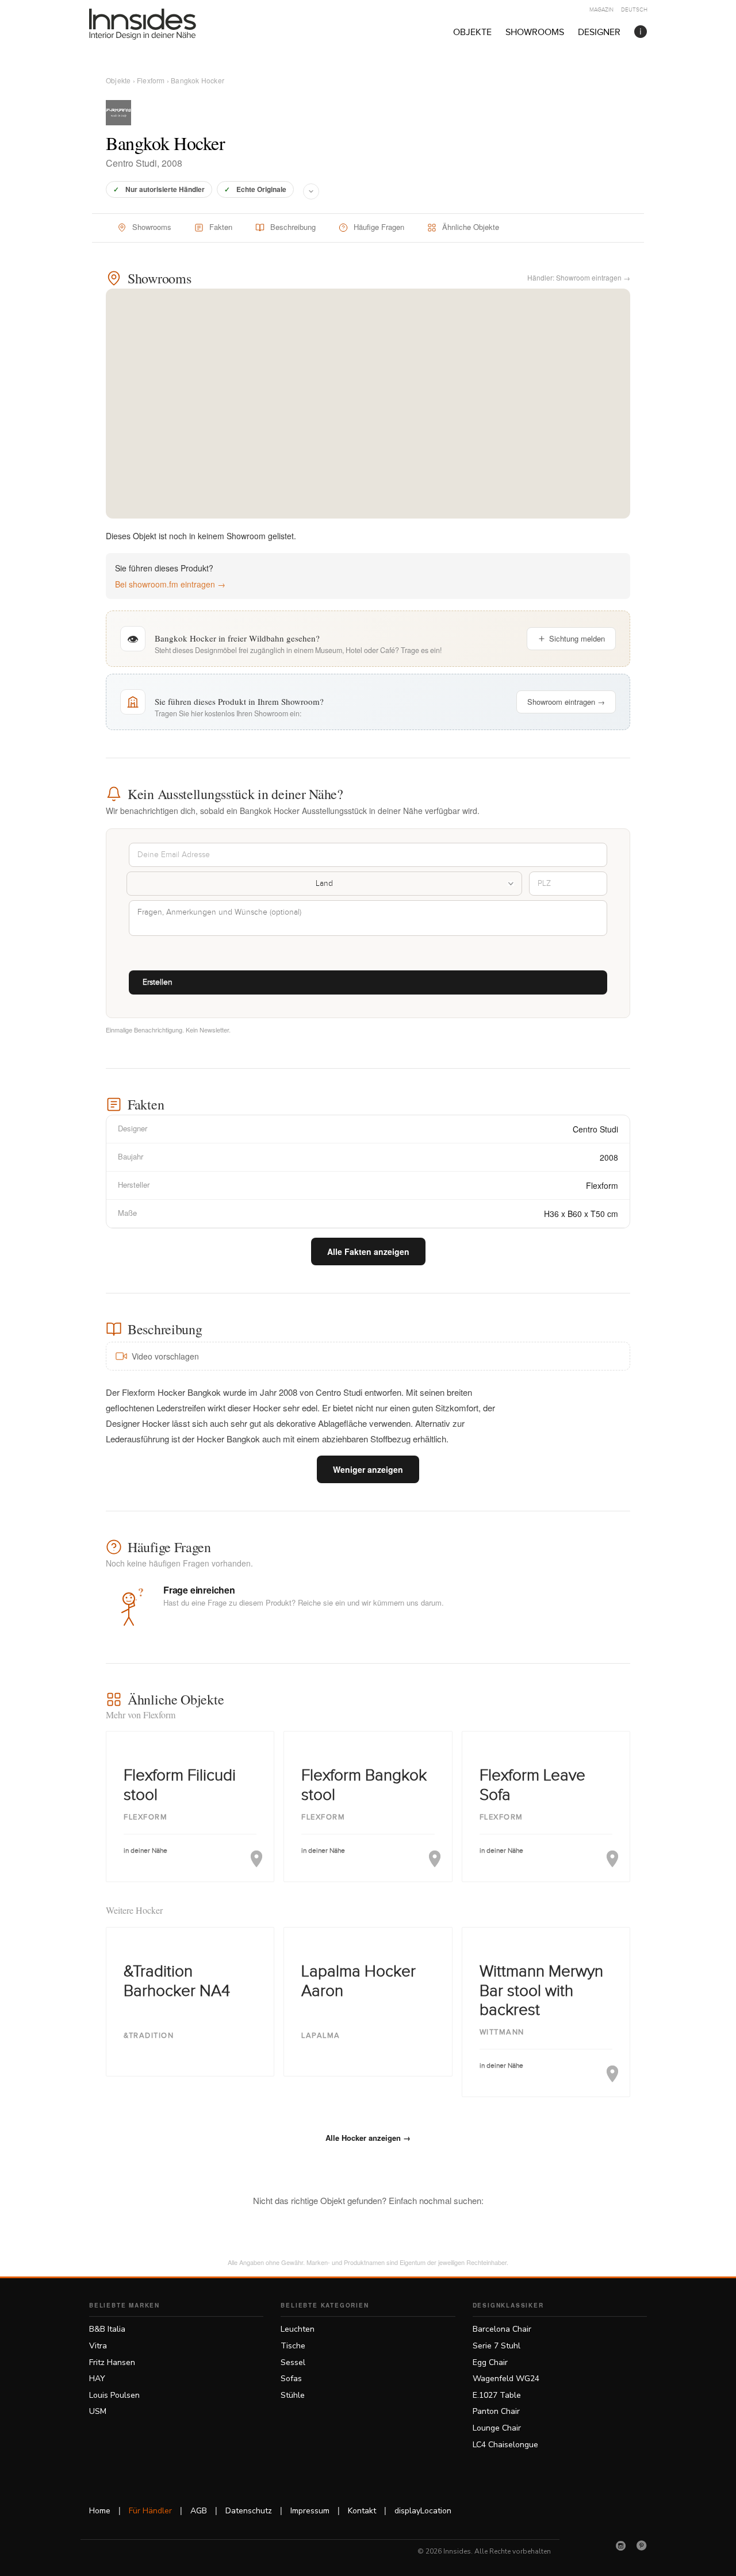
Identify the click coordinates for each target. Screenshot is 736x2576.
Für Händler (150, 2511)
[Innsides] (161, 24)
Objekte (472, 32)
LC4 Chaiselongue (505, 2445)
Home (100, 2511)
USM (98, 2411)
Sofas (291, 2379)
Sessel (293, 2362)
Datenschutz (249, 2511)
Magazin (601, 10)
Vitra (98, 2346)
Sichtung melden (577, 638)
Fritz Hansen (112, 2362)
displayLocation (423, 2511)
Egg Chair (490, 2362)
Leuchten (298, 2329)
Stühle (293, 2395)
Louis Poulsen (114, 2395)
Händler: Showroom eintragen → (579, 277)
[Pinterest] (642, 2546)
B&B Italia (107, 2329)
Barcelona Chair (502, 2329)
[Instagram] (621, 2546)
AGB (199, 2511)
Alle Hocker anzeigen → (368, 2138)
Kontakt (362, 2511)
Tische (293, 2346)
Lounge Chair (497, 2428)
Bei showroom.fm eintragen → (170, 584)
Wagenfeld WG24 (506, 2379)
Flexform (151, 80)
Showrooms (535, 32)
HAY (97, 2379)
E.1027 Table (497, 2395)
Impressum (310, 2511)
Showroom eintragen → (566, 702)
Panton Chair (496, 2411)
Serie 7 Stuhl (497, 2346)
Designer (599, 32)
